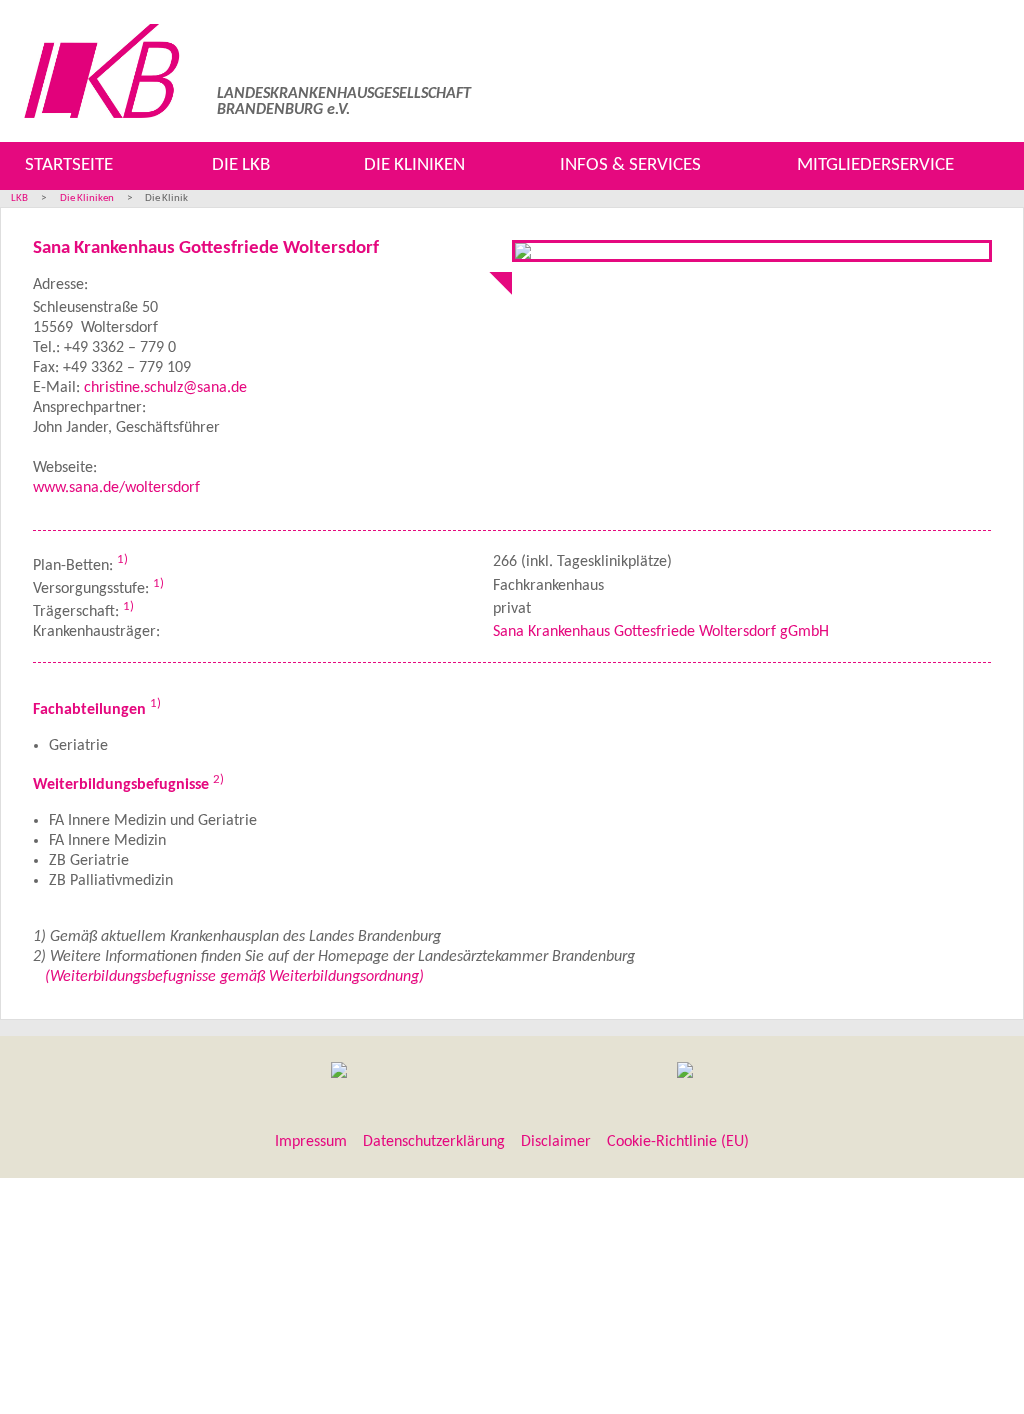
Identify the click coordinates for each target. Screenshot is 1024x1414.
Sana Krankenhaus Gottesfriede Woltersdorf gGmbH (661, 632)
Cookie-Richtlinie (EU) (678, 1142)
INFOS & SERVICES (630, 165)
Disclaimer (556, 1142)
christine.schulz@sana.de (165, 388)
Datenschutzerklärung (434, 1142)
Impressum (311, 1142)
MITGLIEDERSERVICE (875, 165)
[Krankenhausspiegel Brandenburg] (685, 1073)
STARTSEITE (69, 165)
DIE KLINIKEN (414, 165)
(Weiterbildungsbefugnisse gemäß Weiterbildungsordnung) (234, 977)
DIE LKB (241, 165)
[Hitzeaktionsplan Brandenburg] (339, 1073)
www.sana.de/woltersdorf (116, 488)
